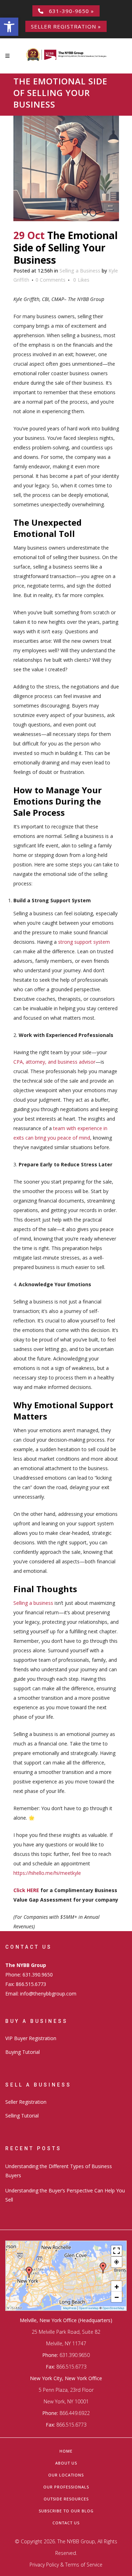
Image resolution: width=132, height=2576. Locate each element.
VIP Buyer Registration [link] (31, 2038)
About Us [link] (66, 2463)
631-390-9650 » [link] (69, 11)
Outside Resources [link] (66, 2499)
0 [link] (81, 280)
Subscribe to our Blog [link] (66, 2511)
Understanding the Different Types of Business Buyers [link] (59, 2171)
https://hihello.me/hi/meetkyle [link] (47, 1873)
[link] (9, 27)
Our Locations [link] (66, 2475)
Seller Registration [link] (26, 2102)
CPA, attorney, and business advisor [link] (54, 1062)
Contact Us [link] (66, 2523)
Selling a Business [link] (80, 271)
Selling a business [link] (33, 1603)
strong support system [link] (84, 942)
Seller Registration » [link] (66, 26)
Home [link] (66, 2451)
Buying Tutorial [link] (23, 2052)
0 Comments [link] (51, 280)
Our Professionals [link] (66, 2487)
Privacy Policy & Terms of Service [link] (66, 2565)
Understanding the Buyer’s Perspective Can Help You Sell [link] (65, 2195)
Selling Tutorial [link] (22, 2116)
